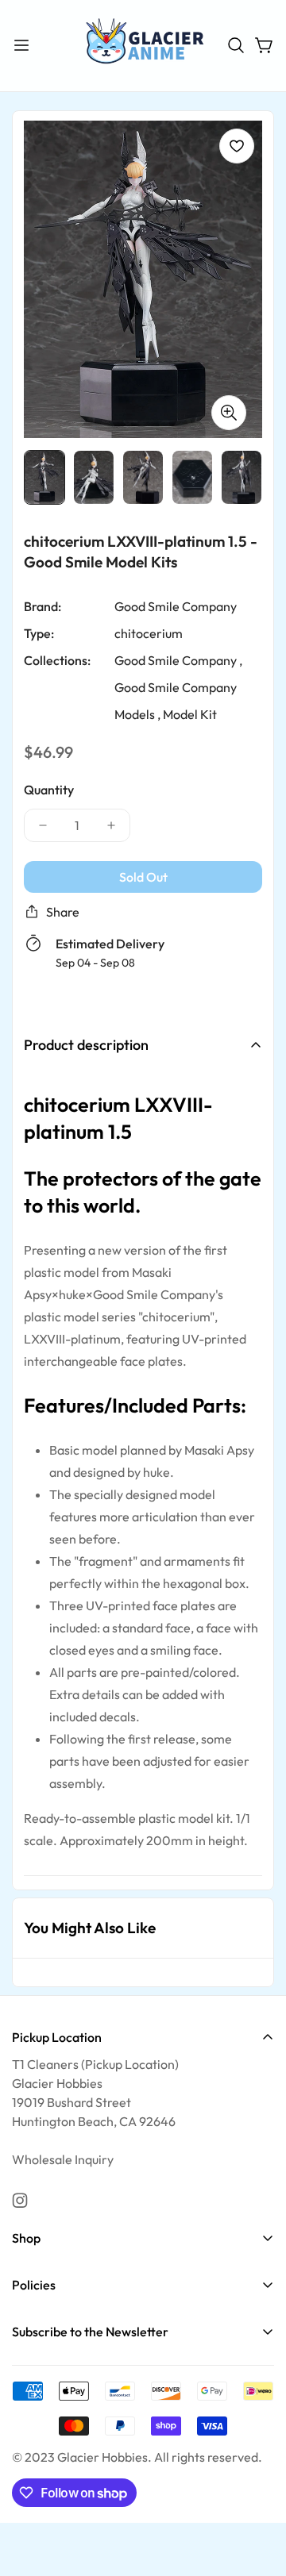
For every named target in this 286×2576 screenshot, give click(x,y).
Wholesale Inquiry (63, 2159)
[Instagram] (20, 2201)
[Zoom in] (229, 412)
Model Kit (190, 713)
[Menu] (21, 45)
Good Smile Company (176, 606)
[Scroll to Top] (257, 2492)
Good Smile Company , (178, 659)
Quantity (49, 789)
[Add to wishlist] (237, 146)
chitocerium (149, 632)
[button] (236, 45)
